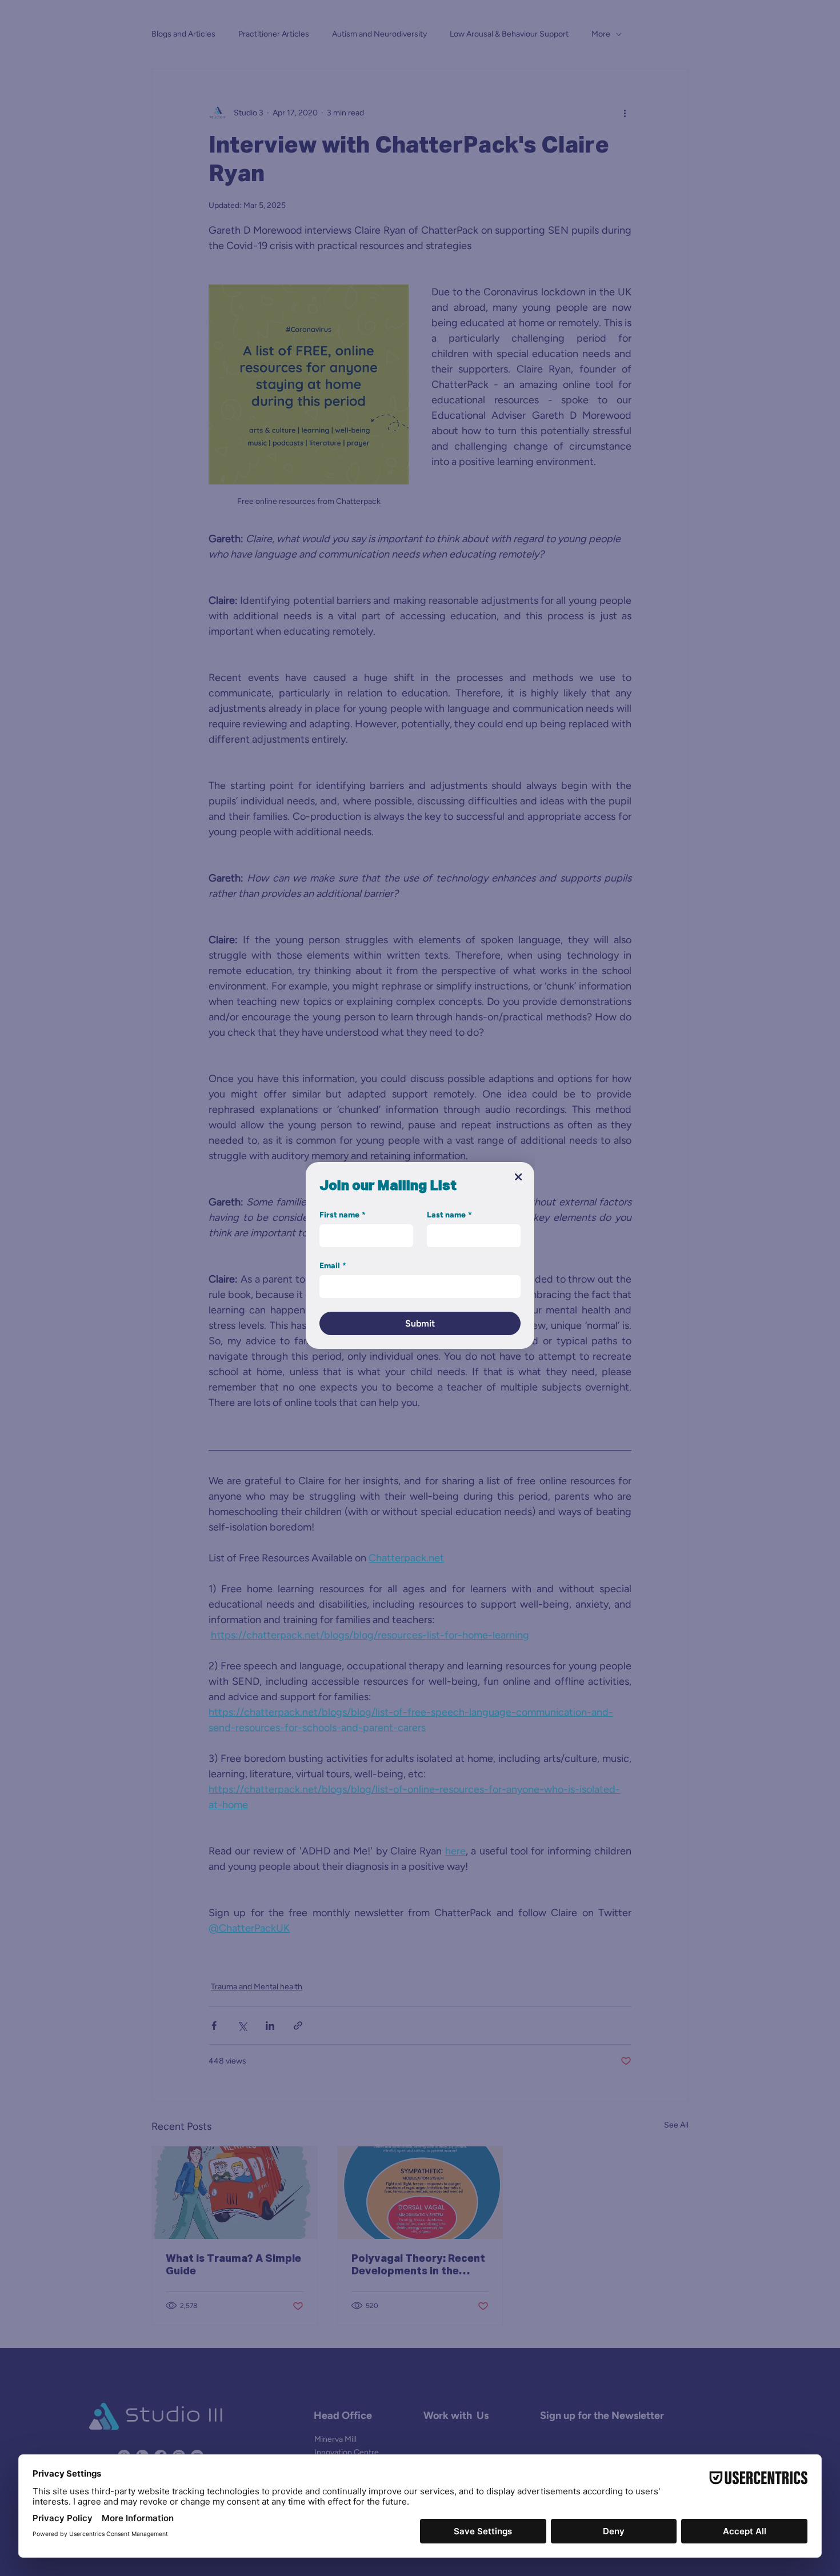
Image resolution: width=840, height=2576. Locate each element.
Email (333, 1266)
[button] (518, 1177)
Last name (449, 1215)
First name (343, 1215)
